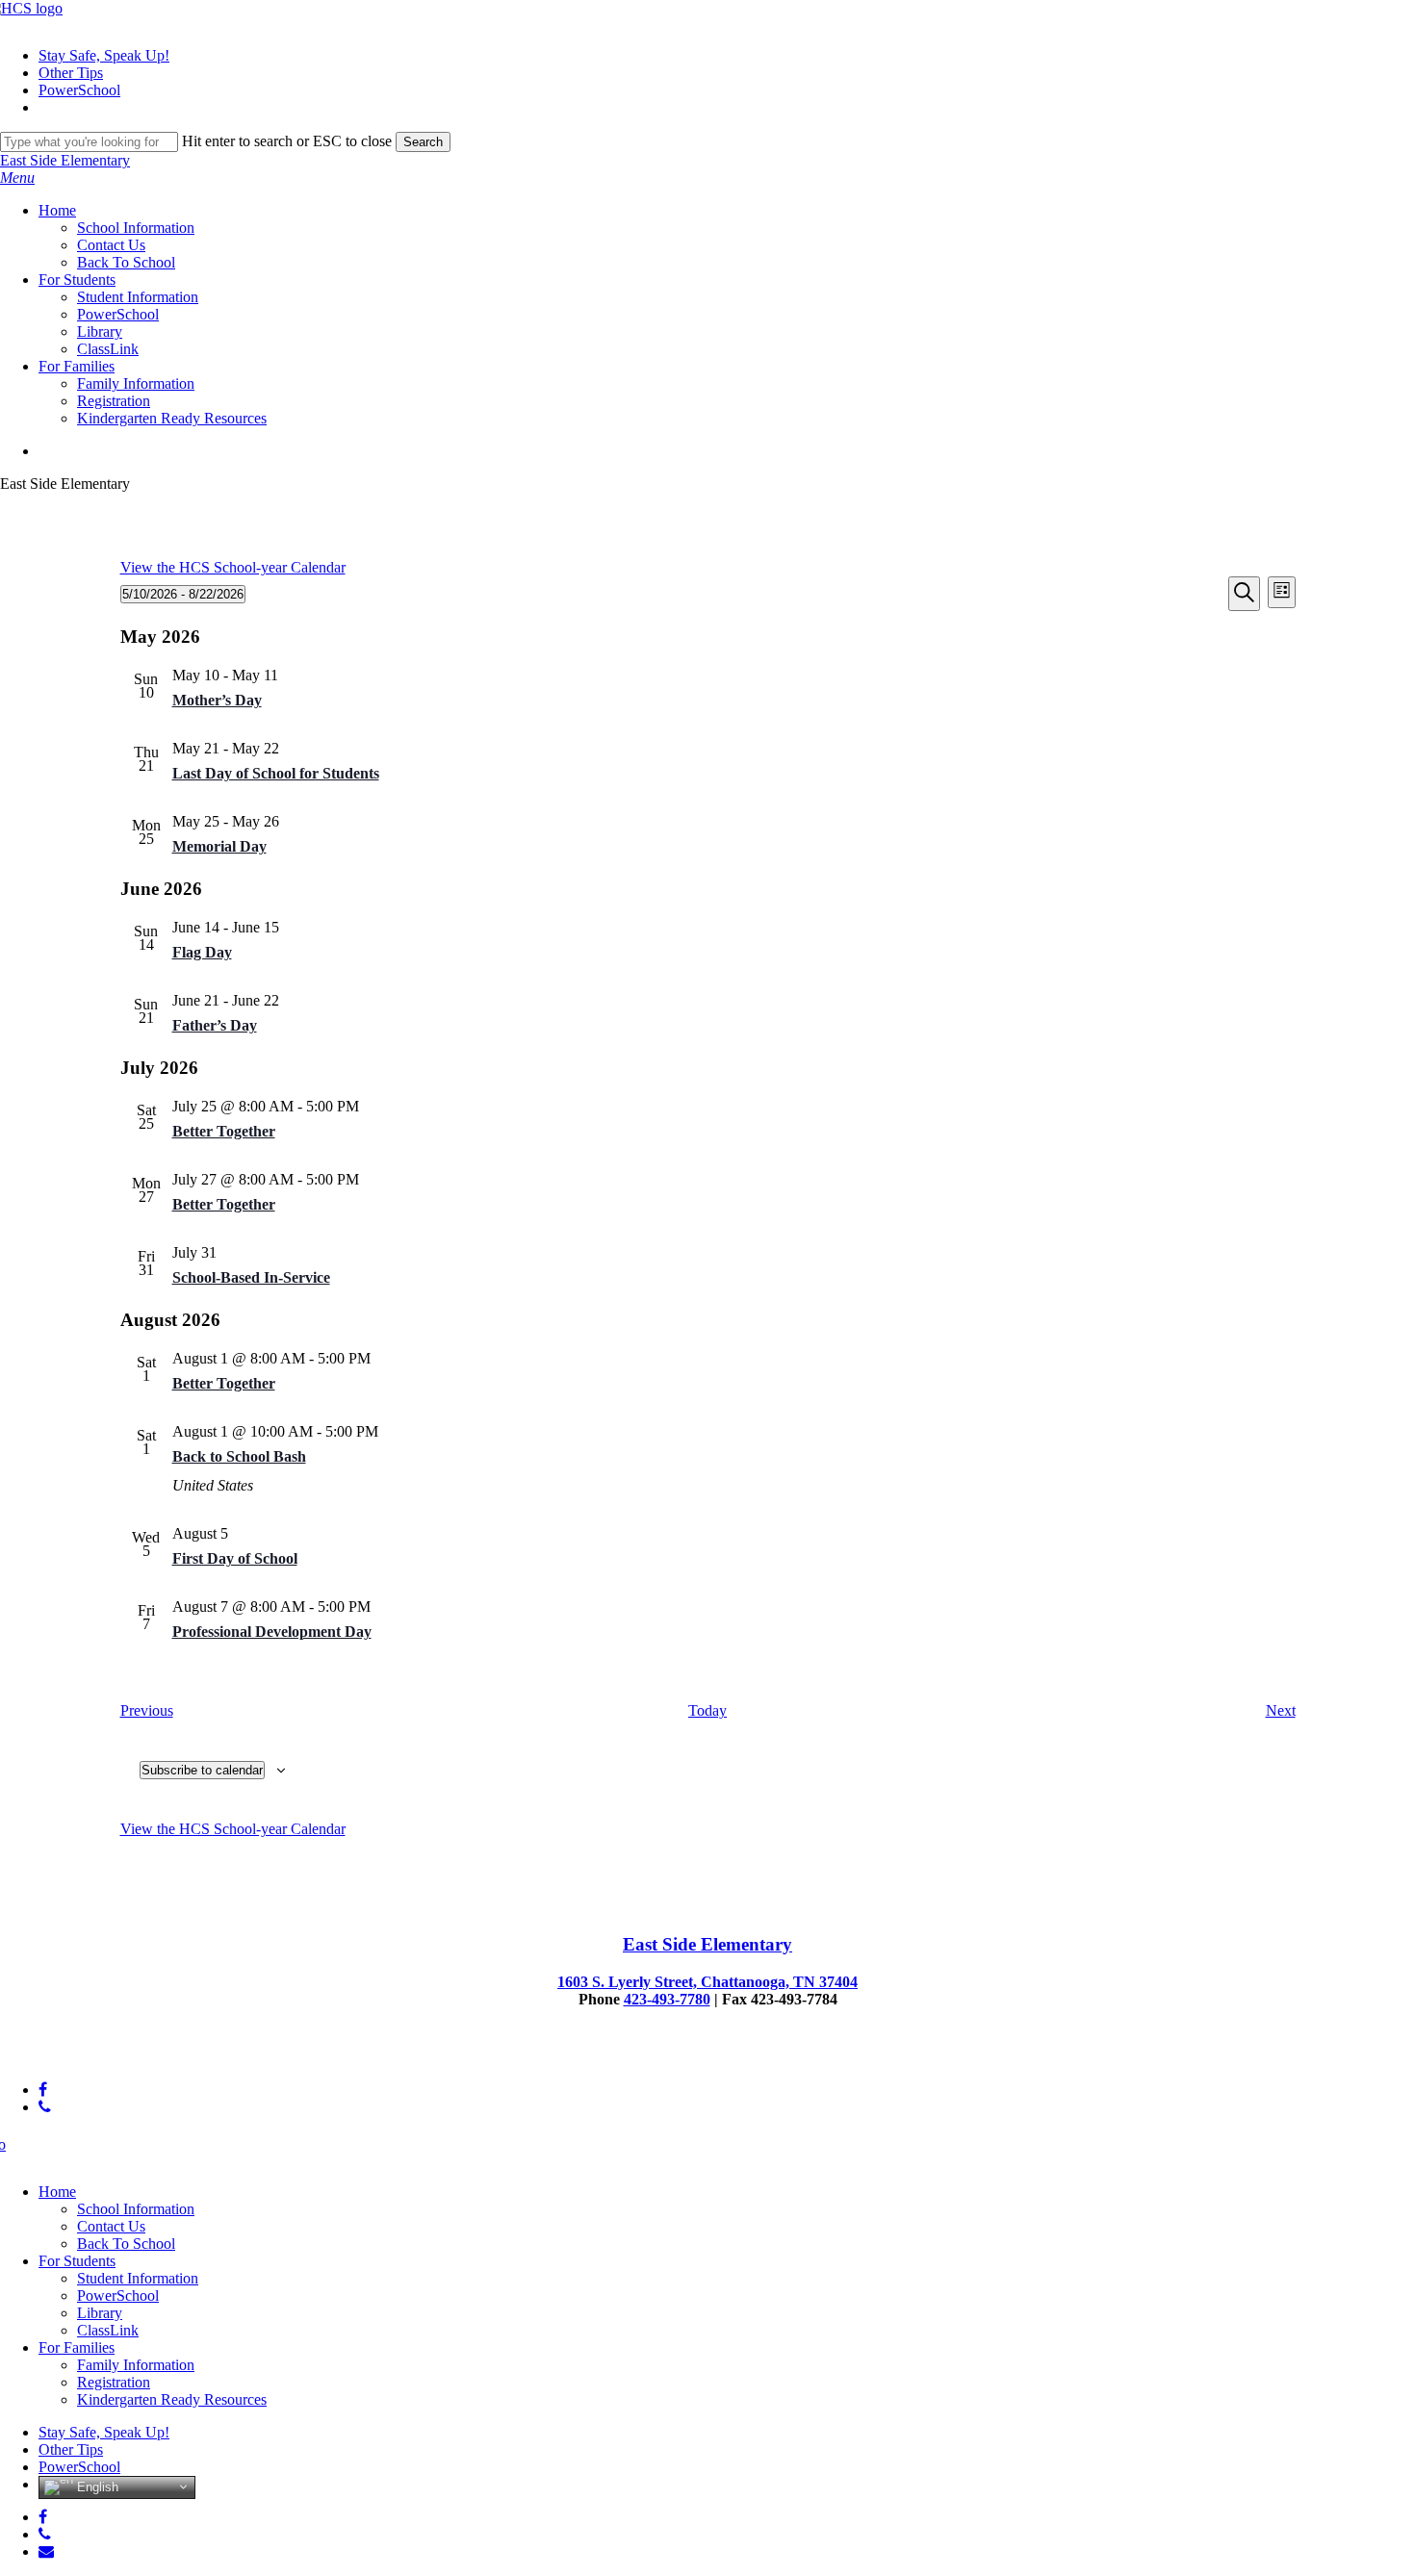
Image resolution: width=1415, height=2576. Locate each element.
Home (57, 2192)
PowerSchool (118, 2295)
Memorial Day (219, 846)
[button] (17, 178)
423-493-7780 (667, 1999)
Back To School (126, 2244)
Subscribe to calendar (202, 1770)
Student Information (138, 2278)
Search (423, 142)
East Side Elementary (65, 160)
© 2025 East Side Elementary (90, 2057)
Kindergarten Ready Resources (172, 2399)
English (96, 2486)
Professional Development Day (272, 1632)
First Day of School (235, 1558)
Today (707, 1710)
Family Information (136, 2365)
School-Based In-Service (251, 1277)
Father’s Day (215, 1025)
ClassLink (108, 2330)
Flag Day (202, 952)
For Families (77, 2347)
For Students (77, 2261)
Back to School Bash (239, 1456)
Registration (114, 2382)
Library (100, 2313)
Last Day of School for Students (276, 773)
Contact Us (111, 2226)
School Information (136, 2209)
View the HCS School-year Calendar (233, 567)
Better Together (224, 1131)
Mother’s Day (217, 700)
